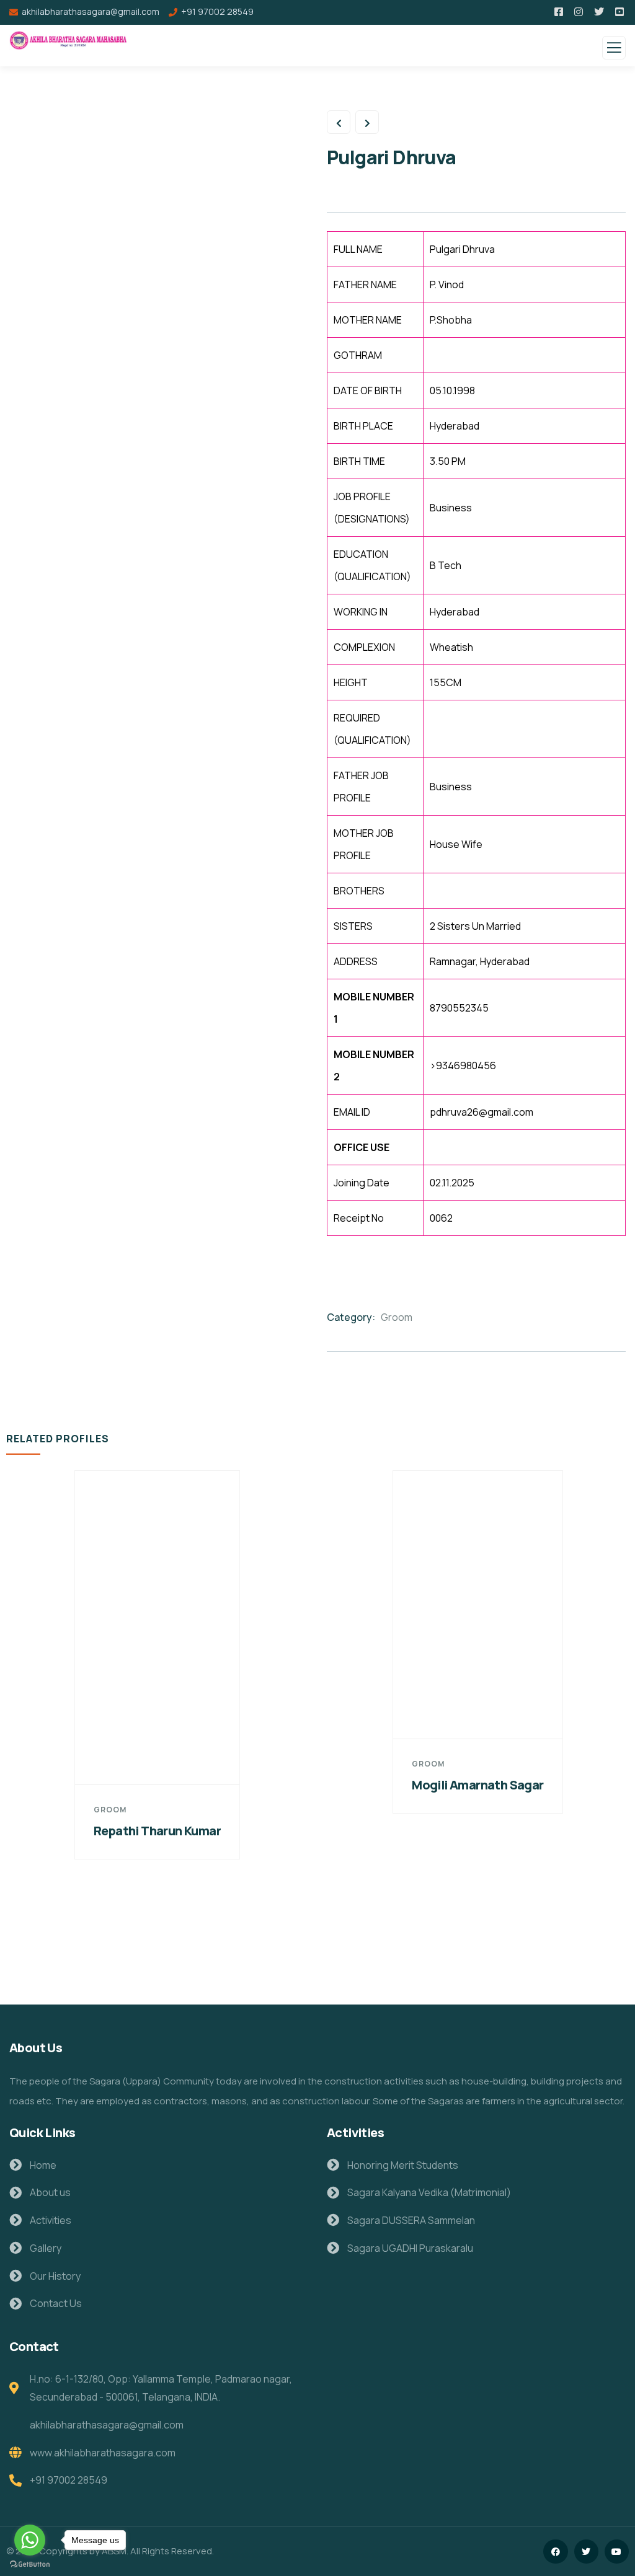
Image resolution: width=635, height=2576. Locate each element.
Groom (397, 1317)
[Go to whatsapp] (30, 2540)
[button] (623, 1715)
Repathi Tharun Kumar (157, 1831)
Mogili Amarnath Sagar (477, 1785)
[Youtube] (617, 2552)
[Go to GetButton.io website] (30, 2564)
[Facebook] (555, 2552)
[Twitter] (586, 2552)
